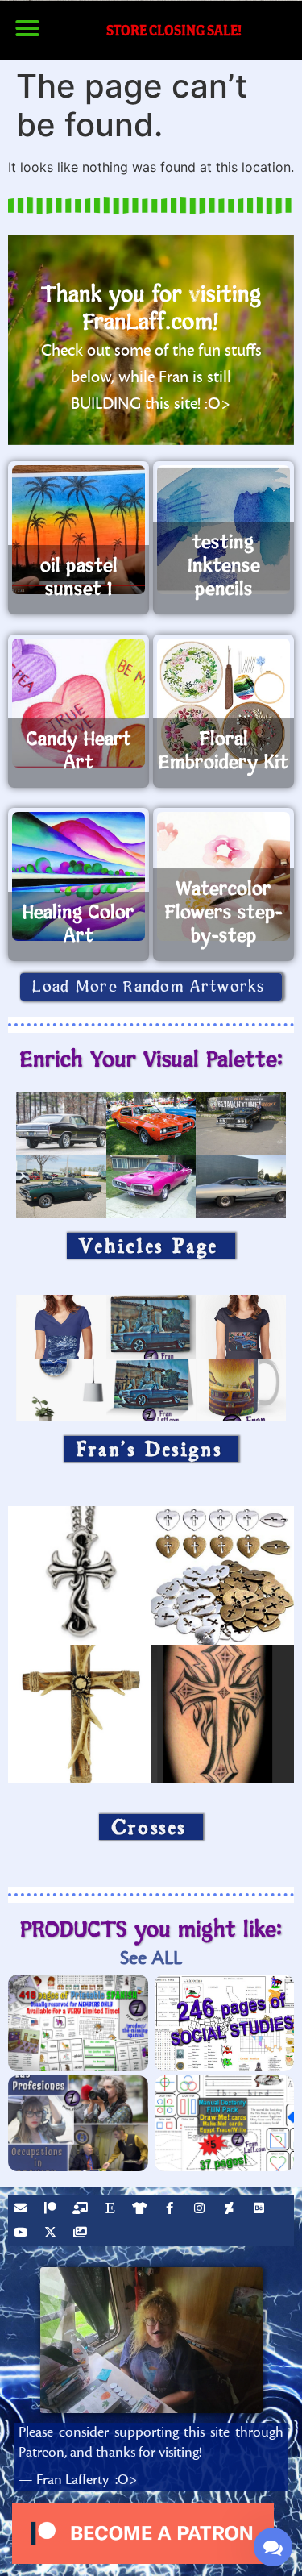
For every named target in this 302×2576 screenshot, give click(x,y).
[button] (27, 28)
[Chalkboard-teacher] (82, 2210)
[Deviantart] (231, 2210)
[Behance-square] (261, 2210)
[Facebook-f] (172, 2210)
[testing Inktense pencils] (223, 530)
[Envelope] (23, 2210)
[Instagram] (201, 2210)
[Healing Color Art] (79, 876)
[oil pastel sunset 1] (79, 530)
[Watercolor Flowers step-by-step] (223, 876)
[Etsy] (112, 2210)
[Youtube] (23, 2234)
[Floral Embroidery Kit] (223, 703)
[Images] (82, 2234)
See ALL (151, 1958)
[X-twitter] (52, 2234)
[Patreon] (52, 2210)
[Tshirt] (142, 2210)
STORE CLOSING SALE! (174, 30)
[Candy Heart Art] (79, 703)
